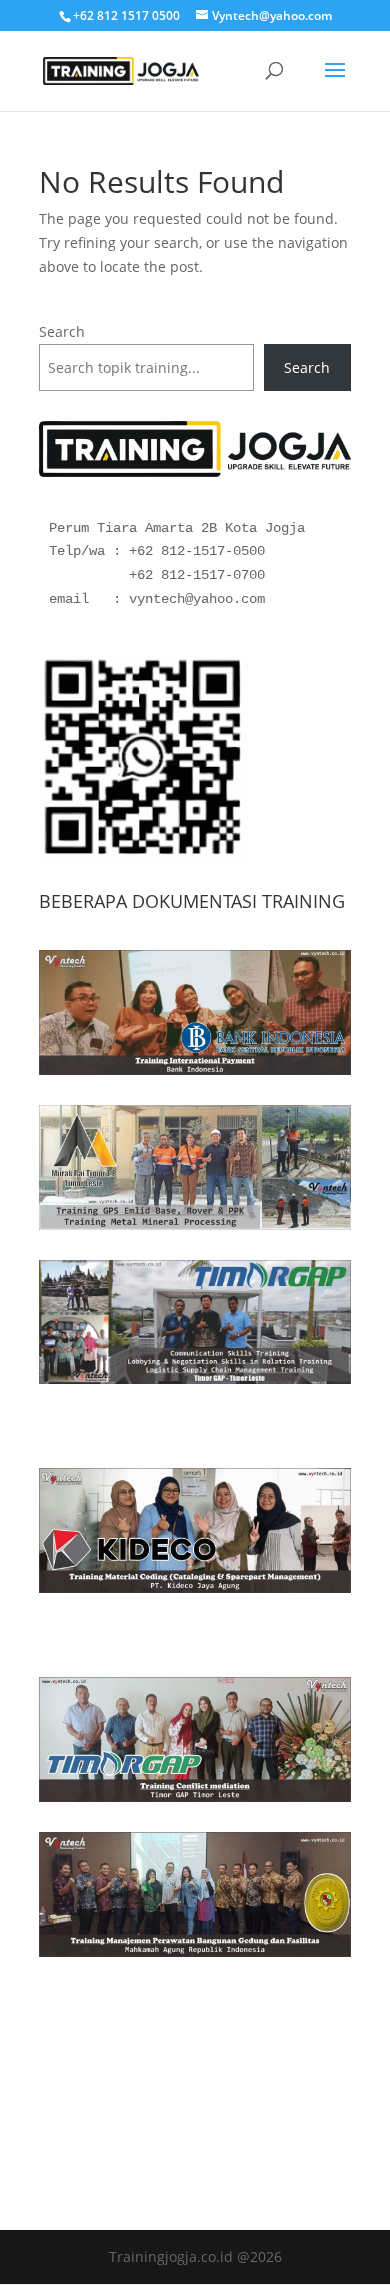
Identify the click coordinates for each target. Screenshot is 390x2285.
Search (62, 331)
